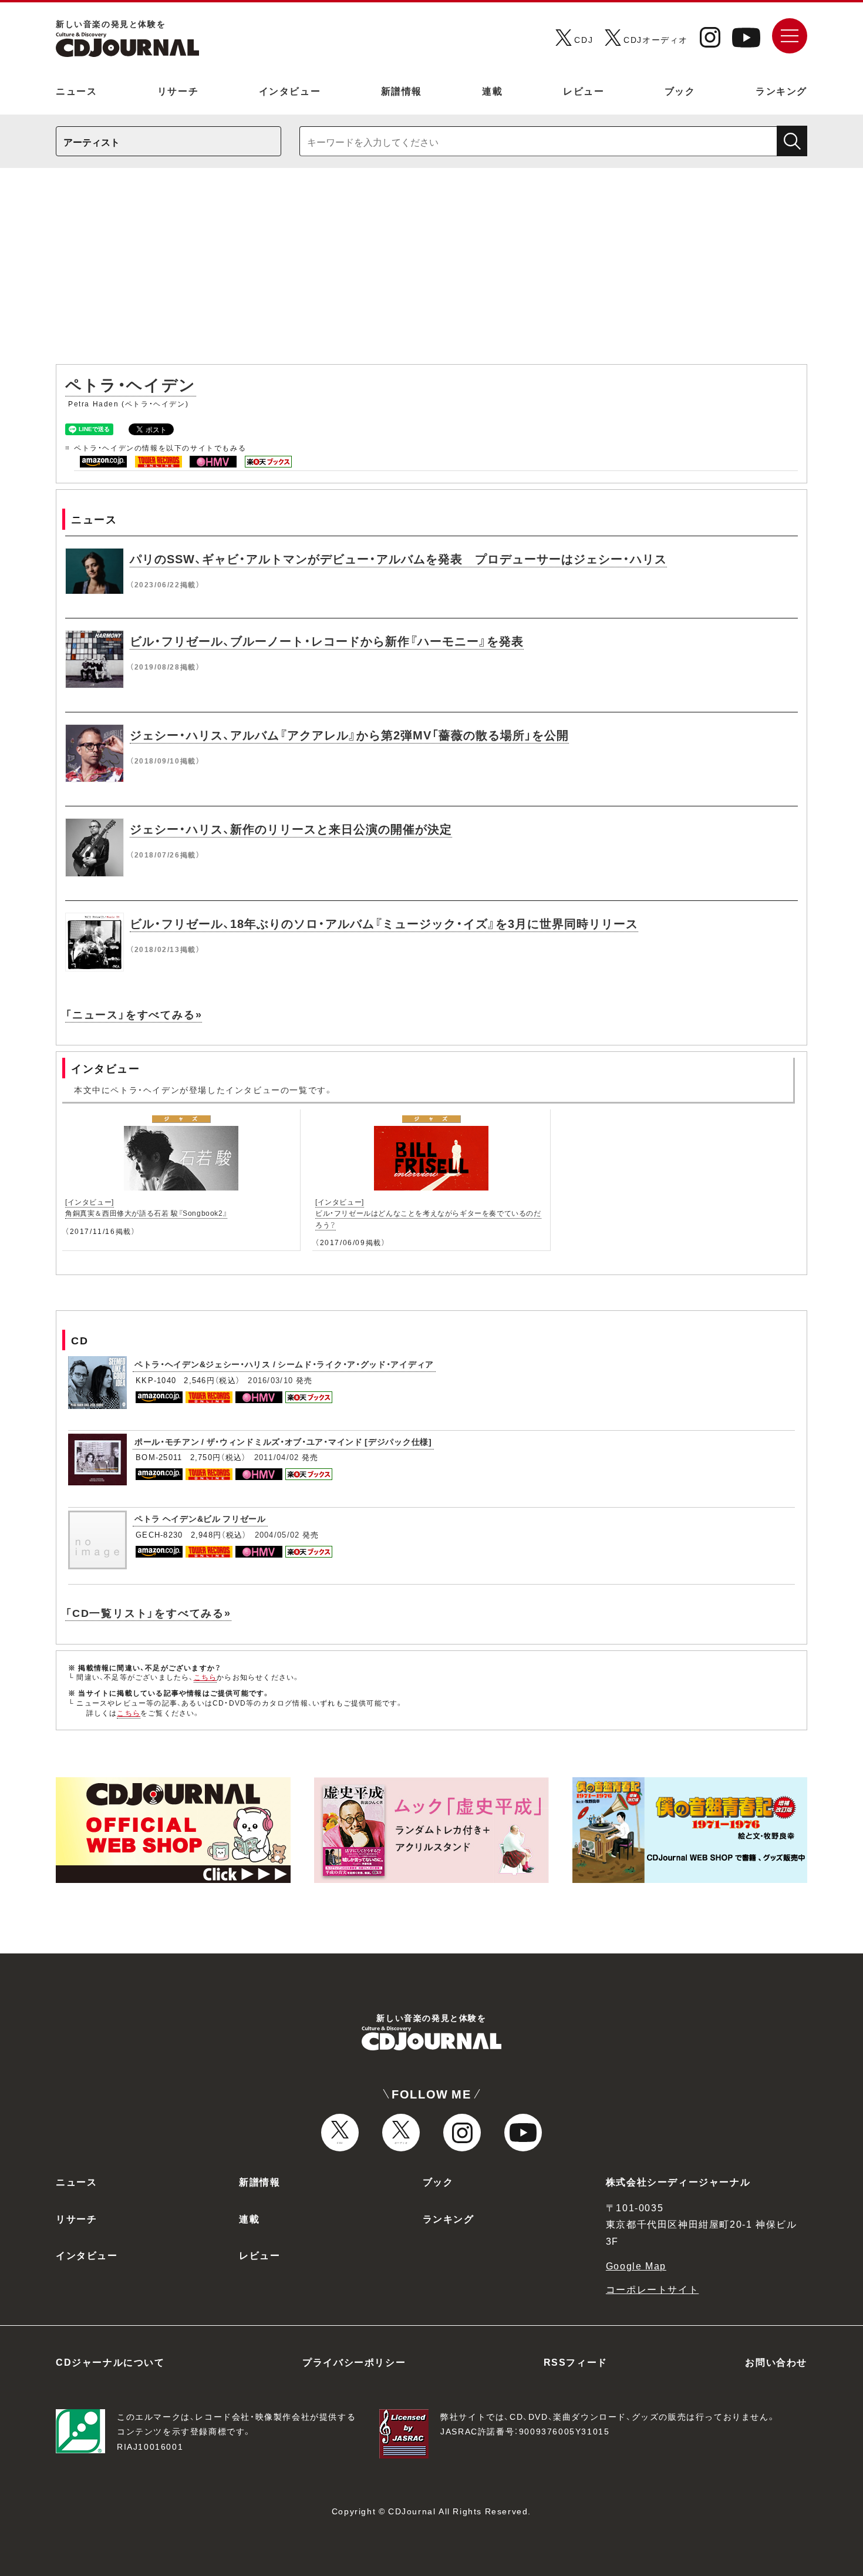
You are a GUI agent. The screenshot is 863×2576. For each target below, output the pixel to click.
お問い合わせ (776, 2362)
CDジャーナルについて (110, 2362)
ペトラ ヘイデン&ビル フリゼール (200, 1518)
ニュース (76, 90)
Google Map (636, 2265)
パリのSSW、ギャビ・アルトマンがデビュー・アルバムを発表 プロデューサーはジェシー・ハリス (398, 558)
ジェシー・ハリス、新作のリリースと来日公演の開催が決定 (291, 828)
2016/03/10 (270, 1380)
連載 (492, 90)
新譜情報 (402, 90)
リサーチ (178, 90)
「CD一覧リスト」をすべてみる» (148, 1612)
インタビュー (290, 90)
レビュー (584, 90)
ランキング (781, 90)
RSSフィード (576, 2362)
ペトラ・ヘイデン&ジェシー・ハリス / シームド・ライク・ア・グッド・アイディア (284, 1364)
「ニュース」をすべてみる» (134, 1014)
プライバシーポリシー (354, 2362)
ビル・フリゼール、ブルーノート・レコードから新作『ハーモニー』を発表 (327, 640)
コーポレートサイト (652, 2289)
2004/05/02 (277, 1534)
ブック (680, 90)
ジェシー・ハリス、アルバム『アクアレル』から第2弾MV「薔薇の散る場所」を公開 (349, 734)
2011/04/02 (277, 1457)
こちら (205, 1677)
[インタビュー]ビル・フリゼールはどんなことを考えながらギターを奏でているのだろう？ (428, 1213)
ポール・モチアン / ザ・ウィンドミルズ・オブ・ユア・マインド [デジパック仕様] (283, 1441)
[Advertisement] (431, 272)
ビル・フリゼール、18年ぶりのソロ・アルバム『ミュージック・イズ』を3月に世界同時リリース (384, 923)
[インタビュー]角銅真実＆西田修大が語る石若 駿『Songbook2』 (146, 1207)
